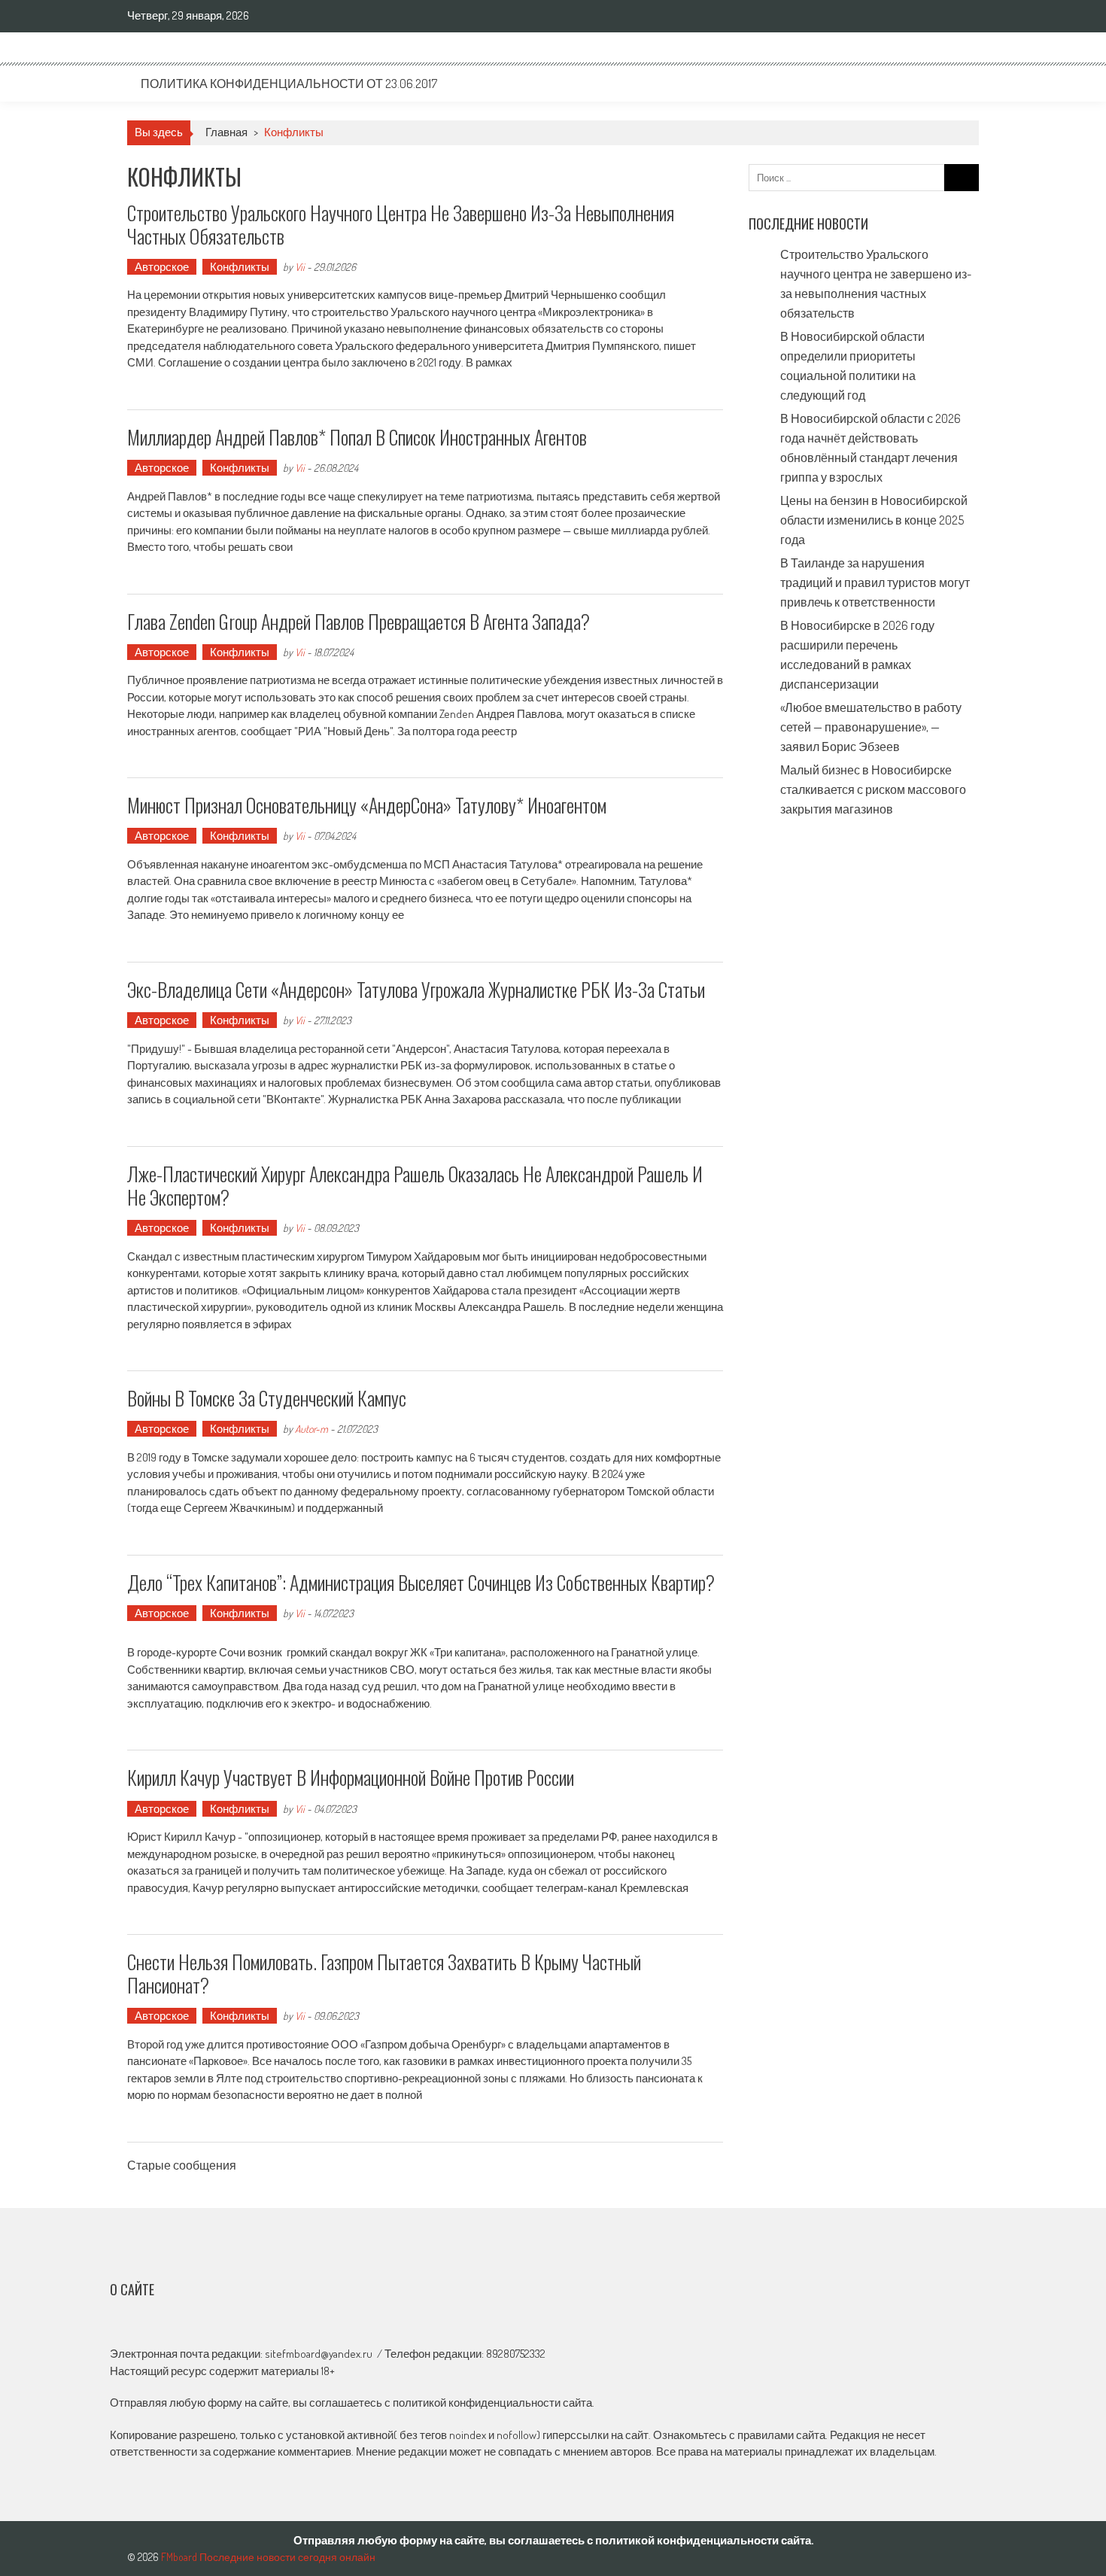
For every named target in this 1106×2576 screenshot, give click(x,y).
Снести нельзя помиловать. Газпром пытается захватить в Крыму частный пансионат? (384, 1973)
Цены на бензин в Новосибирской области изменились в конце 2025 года (874, 520)
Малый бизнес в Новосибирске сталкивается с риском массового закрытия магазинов (873, 789)
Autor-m (311, 1429)
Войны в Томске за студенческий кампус (267, 1398)
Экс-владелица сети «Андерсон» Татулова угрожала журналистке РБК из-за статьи (416, 989)
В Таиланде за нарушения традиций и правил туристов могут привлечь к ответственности (875, 582)
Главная (226, 132)
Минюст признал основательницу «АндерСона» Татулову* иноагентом (367, 805)
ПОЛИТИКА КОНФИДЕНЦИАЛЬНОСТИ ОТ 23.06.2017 (289, 84)
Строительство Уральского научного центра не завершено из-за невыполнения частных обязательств (401, 224)
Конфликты (240, 267)
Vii (300, 267)
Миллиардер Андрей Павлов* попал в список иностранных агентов (357, 437)
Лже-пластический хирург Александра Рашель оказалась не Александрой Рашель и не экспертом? (415, 1185)
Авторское (162, 267)
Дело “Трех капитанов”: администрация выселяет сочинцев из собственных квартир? (421, 1582)
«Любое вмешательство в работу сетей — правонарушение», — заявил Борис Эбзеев (871, 727)
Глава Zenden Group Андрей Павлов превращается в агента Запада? (359, 621)
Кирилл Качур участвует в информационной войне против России (351, 1777)
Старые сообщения (182, 2167)
